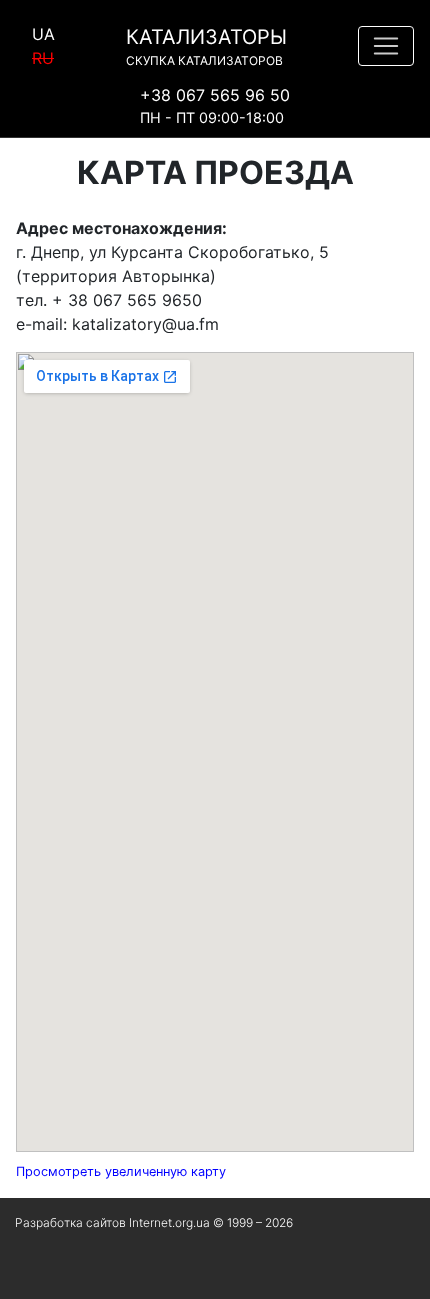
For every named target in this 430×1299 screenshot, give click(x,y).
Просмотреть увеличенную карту (121, 1171)
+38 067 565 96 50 (215, 95)
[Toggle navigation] (386, 46)
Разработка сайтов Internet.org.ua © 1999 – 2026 (154, 1222)
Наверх (39, 1273)
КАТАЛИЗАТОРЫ (206, 46)
